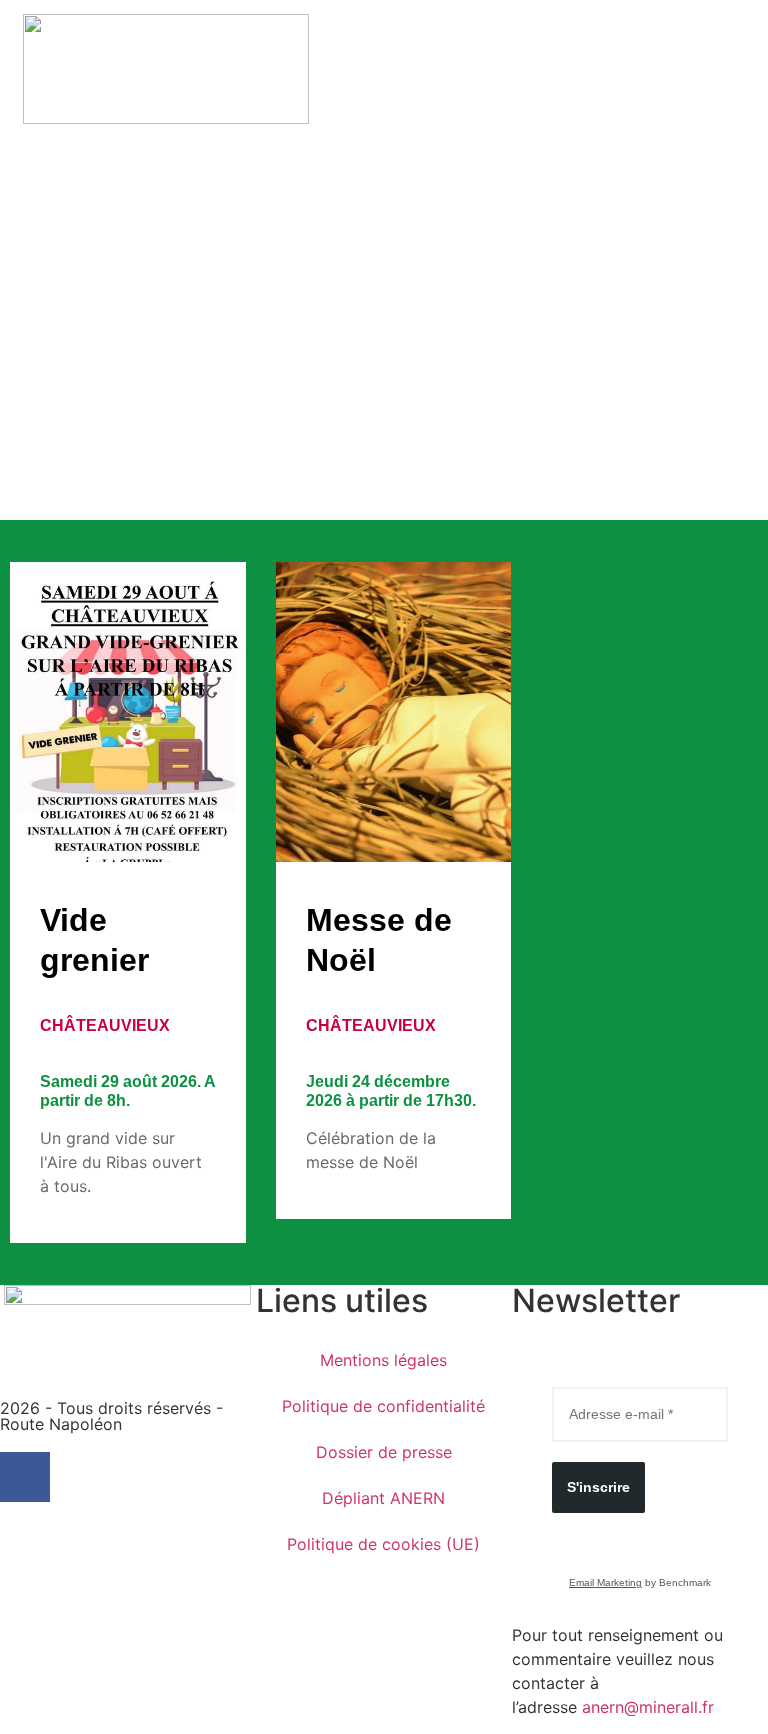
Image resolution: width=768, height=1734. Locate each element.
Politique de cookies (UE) (383, 1544)
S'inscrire (598, 1487)
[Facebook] (25, 1477)
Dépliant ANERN (383, 1498)
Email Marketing (605, 1582)
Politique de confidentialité (383, 1406)
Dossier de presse (384, 1452)
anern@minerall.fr (648, 1707)
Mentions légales (383, 1360)
